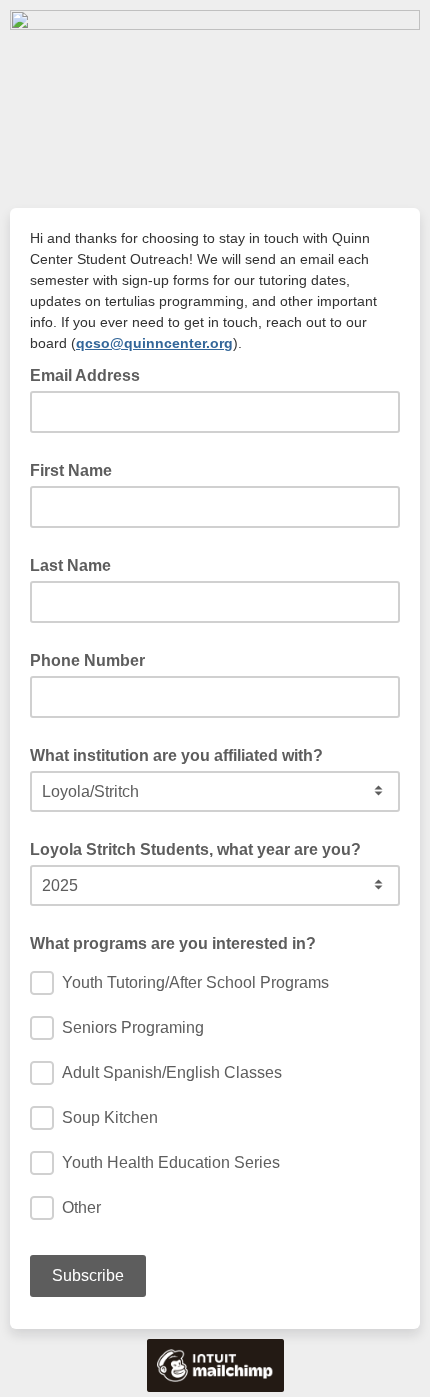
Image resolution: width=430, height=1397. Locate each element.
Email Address (91, 374)
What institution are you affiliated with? (176, 755)
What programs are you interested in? (173, 943)
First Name (71, 470)
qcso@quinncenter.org (154, 343)
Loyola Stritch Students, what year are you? (195, 849)
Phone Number (87, 660)
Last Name (70, 565)
